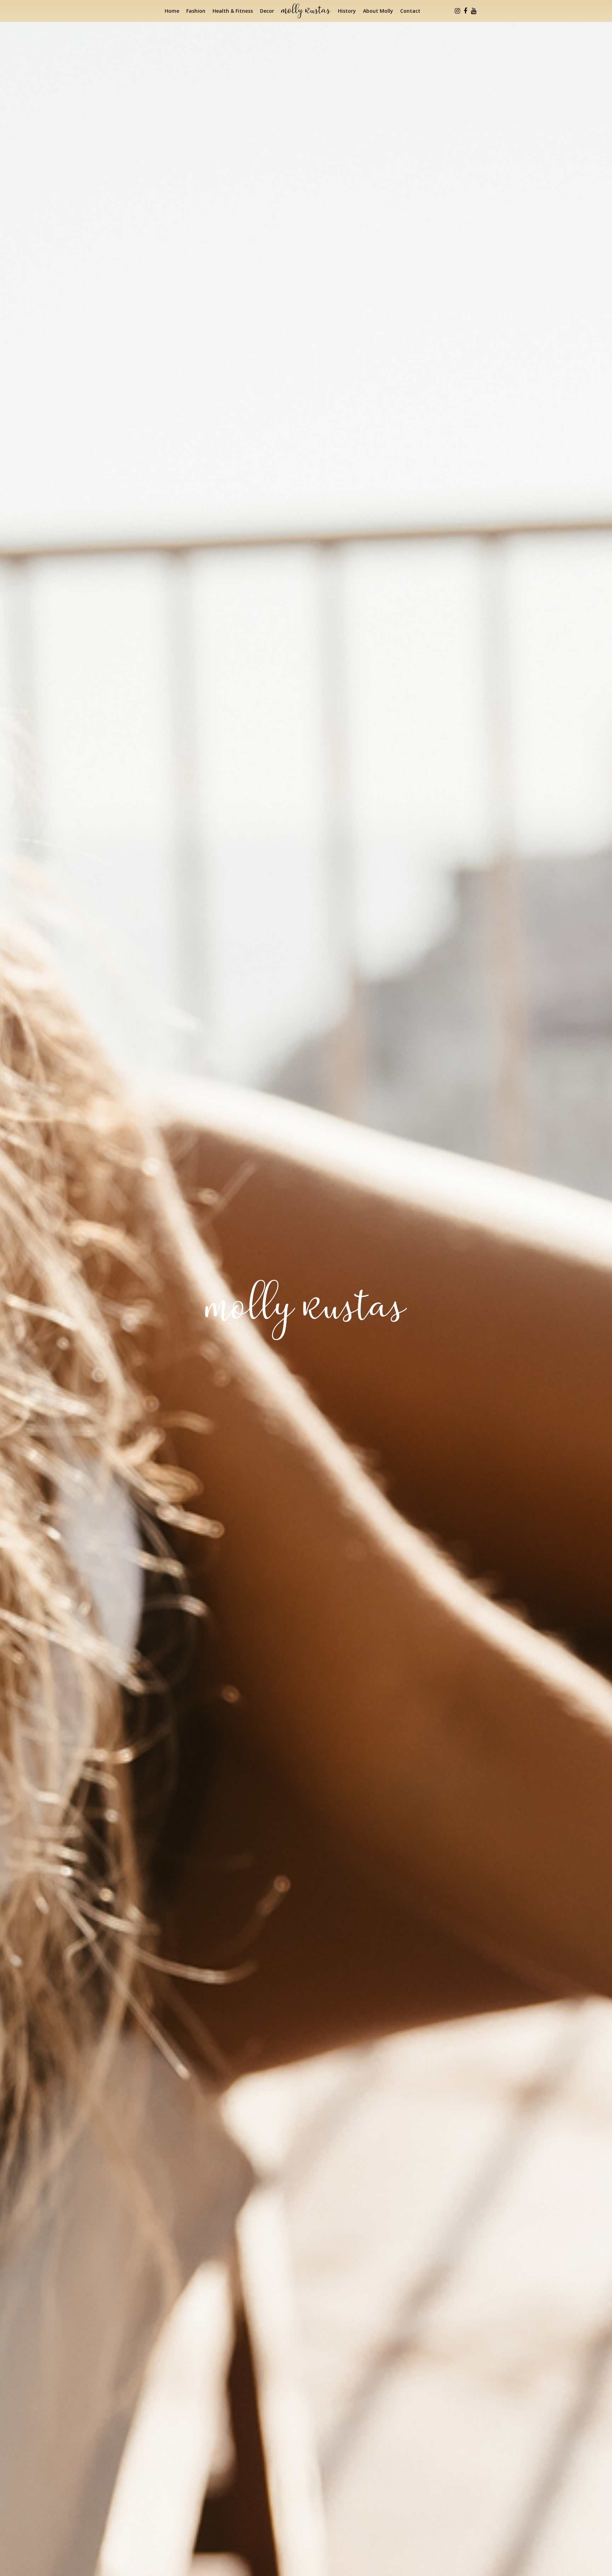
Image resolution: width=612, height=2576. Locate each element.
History (347, 11)
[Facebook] (465, 11)
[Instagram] (457, 11)
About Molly (378, 11)
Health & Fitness (233, 11)
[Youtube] (474, 11)
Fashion (196, 11)
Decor (267, 11)
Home (172, 11)
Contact (410, 11)
